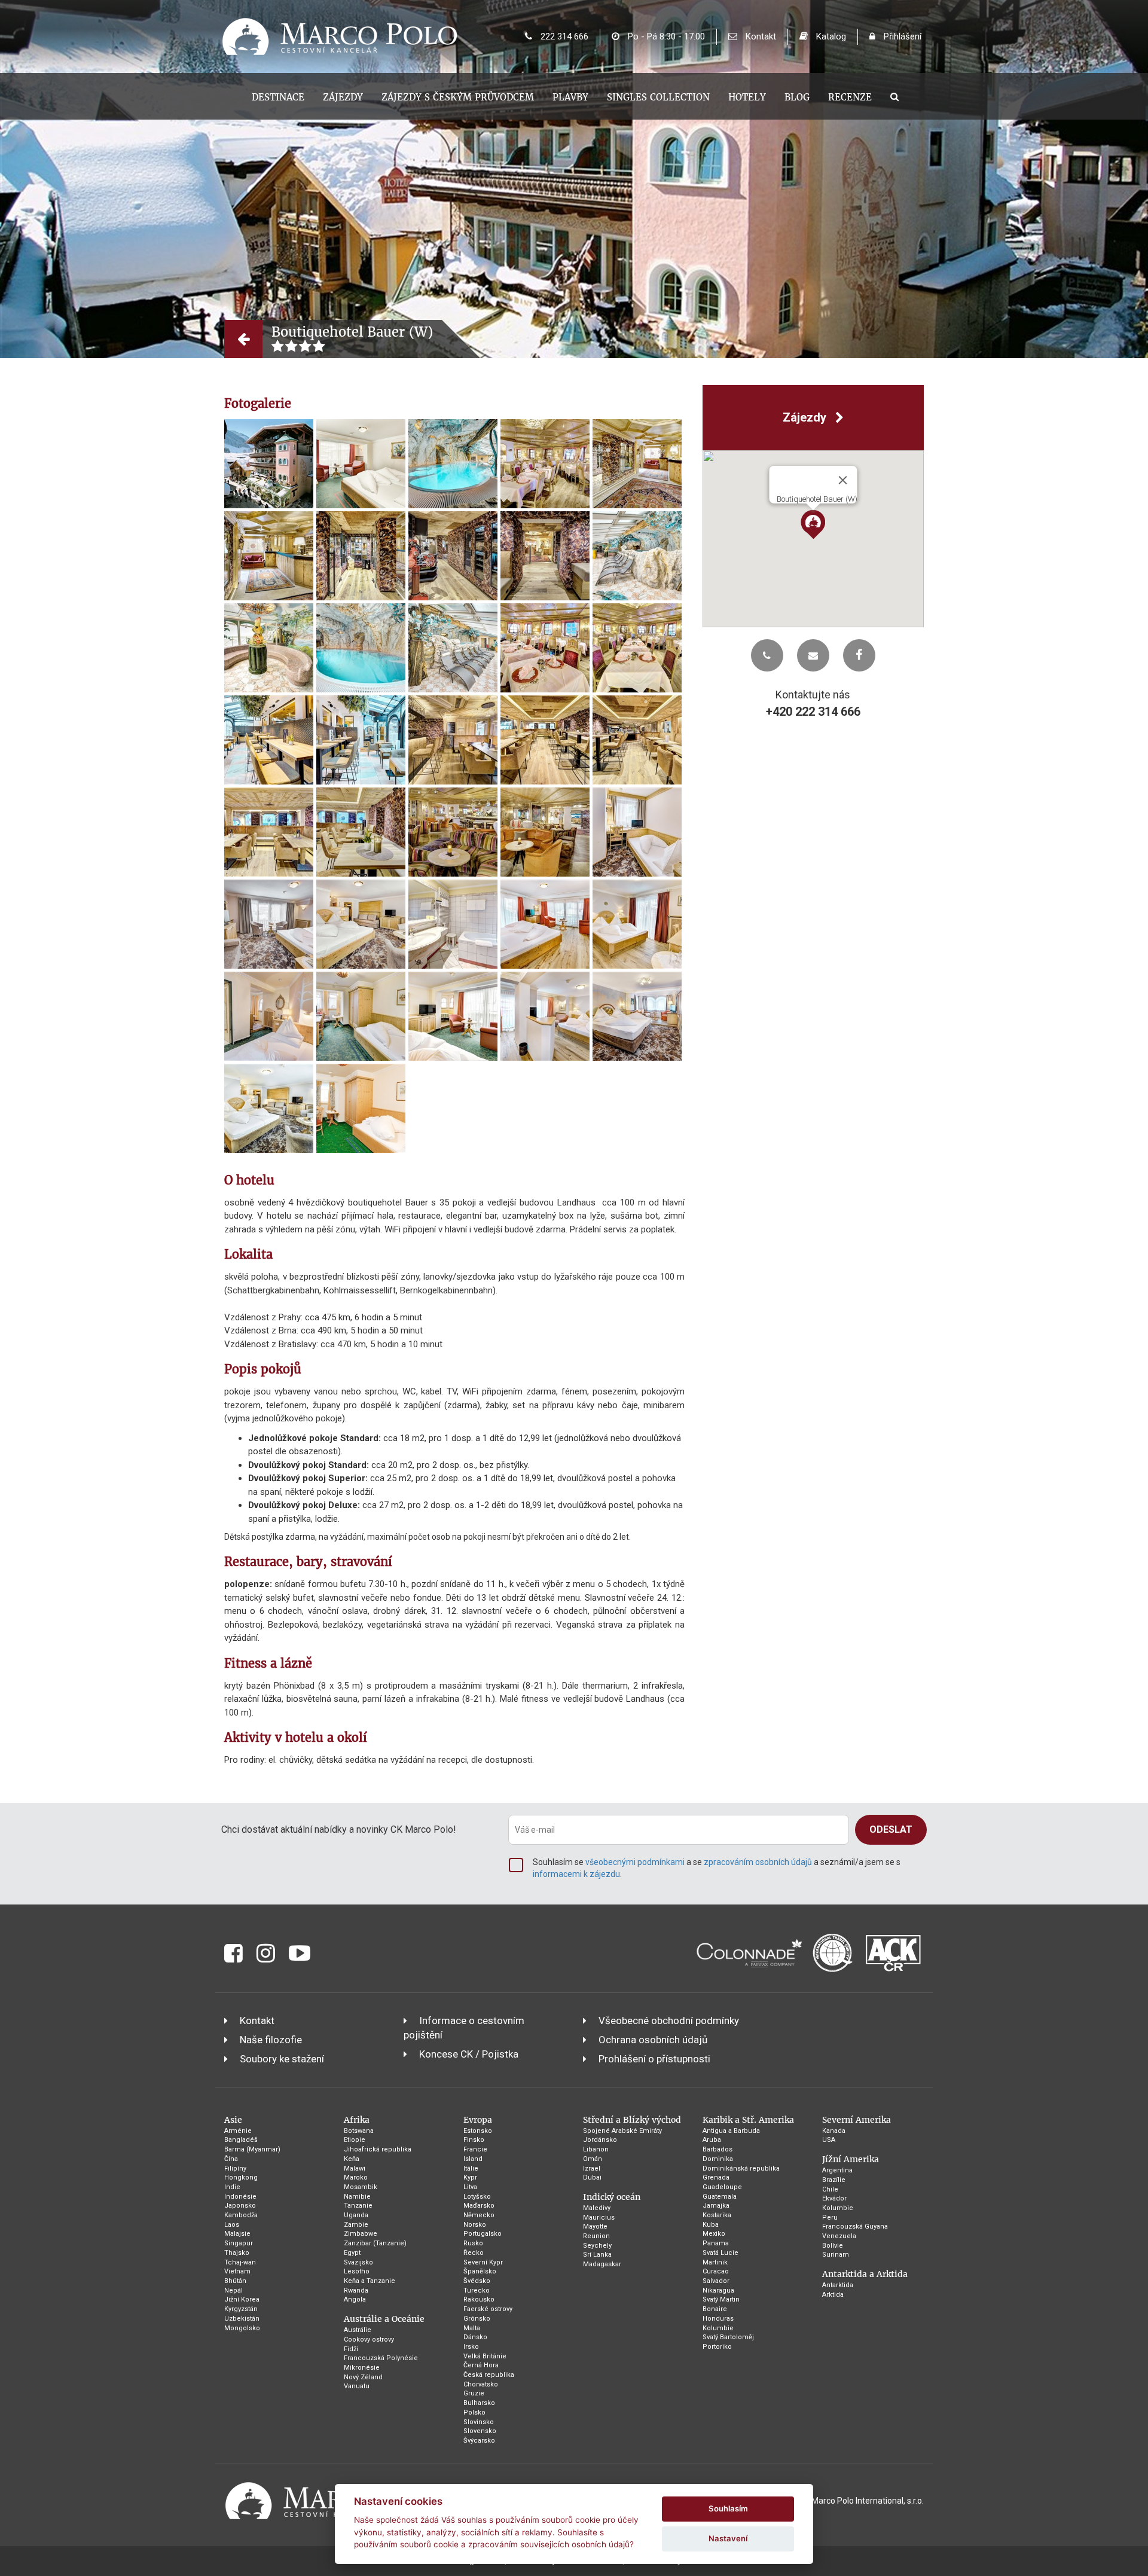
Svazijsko (358, 2262)
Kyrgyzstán (241, 2309)
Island (473, 2159)
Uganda (356, 2215)
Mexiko (714, 2234)
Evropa (478, 2120)
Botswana (359, 2131)
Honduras (718, 2319)
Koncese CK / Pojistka (469, 2054)
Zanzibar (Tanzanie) (375, 2243)
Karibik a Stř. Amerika (748, 2120)
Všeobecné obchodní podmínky (669, 2020)
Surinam (836, 2255)
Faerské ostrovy (488, 2309)
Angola (355, 2299)
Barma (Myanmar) (252, 2149)
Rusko (473, 2243)
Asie (233, 2120)
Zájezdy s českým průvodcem (458, 97)
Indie (232, 2187)
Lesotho (357, 2271)
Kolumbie (718, 2328)
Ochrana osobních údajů (653, 2040)
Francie (475, 2149)
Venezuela (839, 2236)
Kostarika (717, 2215)
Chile (830, 2189)
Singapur (239, 2243)
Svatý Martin (721, 2299)
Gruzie (474, 2393)
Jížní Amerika (851, 2159)
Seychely (597, 2246)
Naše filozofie (271, 2040)
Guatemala (720, 2197)
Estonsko (478, 2131)
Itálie (471, 2168)
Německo (479, 2215)
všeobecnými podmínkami (635, 1862)
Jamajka (716, 2206)
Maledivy (597, 2208)
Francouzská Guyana (855, 2226)
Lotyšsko (477, 2197)
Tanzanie (358, 2206)
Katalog (830, 36)
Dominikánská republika (741, 2168)
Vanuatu (357, 2386)
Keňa (352, 2159)
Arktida (833, 2295)
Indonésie (240, 2197)
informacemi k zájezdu (576, 1874)
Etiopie (355, 2140)
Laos (232, 2225)
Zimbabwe (361, 2234)
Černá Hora (481, 2365)
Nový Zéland (363, 2377)
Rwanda (356, 2290)
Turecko (477, 2290)
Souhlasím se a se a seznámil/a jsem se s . (717, 1868)
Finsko (474, 2140)
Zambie (356, 2225)
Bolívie (833, 2246)
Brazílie (834, 2180)
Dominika (718, 2159)
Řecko (474, 2253)
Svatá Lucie (720, 2253)
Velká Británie (485, 2356)
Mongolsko (242, 2328)
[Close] (842, 480)
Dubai (592, 2177)
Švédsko (477, 2281)
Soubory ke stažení (282, 2059)
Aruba (712, 2140)
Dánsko (475, 2337)
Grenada (716, 2177)
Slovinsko (479, 2422)
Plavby (570, 97)
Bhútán (235, 2281)
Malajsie (237, 2234)
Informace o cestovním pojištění (464, 2028)
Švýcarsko (479, 2441)
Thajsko (237, 2253)
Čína (231, 2159)
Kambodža (241, 2215)
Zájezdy (343, 97)
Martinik (715, 2262)
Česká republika (489, 2375)
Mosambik (361, 2187)
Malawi (355, 2168)
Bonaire (715, 2309)
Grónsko (477, 2319)
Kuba (711, 2225)
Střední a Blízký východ (632, 2120)
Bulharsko (479, 2403)
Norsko (475, 2225)
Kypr (470, 2177)
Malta (472, 2328)
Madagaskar (602, 2264)
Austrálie (358, 2330)
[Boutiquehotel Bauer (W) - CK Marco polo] (269, 464)
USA (829, 2140)
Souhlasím (728, 2508)
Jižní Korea (242, 2299)
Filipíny (235, 2168)
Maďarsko (479, 2206)
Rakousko (479, 2299)
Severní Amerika (857, 2120)
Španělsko (480, 2271)
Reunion (596, 2236)
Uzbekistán (242, 2319)
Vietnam (237, 2271)
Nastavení (728, 2538)
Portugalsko (483, 2234)
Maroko (356, 2177)
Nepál (233, 2290)
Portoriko (717, 2347)
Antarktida (838, 2285)
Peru (830, 2218)
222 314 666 (563, 36)
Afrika (357, 2120)
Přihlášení (901, 36)
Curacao (716, 2271)
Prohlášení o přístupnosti (654, 2059)
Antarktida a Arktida (865, 2274)
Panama (716, 2243)
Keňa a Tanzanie (370, 2281)
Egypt (352, 2253)
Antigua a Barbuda (731, 2131)
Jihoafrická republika (378, 2149)
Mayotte (595, 2226)
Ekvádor (834, 2198)
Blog (797, 97)
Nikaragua (718, 2290)
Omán (593, 2159)
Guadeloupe (722, 2187)
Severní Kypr (483, 2262)
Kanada (834, 2131)
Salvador (716, 2281)
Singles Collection (658, 97)
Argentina (837, 2170)
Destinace (278, 97)
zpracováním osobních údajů (758, 1862)
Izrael (592, 2168)
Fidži (351, 2349)
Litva (470, 2187)
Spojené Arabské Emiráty (622, 2131)
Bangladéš (241, 2140)
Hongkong (241, 2177)
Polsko (474, 2412)
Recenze (850, 97)
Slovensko (480, 2431)
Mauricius (599, 2218)
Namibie (357, 2197)
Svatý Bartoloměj (728, 2337)
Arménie (238, 2131)
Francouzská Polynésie (381, 2358)
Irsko (471, 2347)
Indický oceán (612, 2197)
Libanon (596, 2149)
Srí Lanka (597, 2255)
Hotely (747, 97)
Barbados (717, 2149)
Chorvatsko (481, 2384)
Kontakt (760, 36)
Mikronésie (362, 2368)
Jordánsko (600, 2140)
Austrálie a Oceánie (384, 2319)
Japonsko (240, 2206)
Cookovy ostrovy (369, 2340)
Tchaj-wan (240, 2262)
